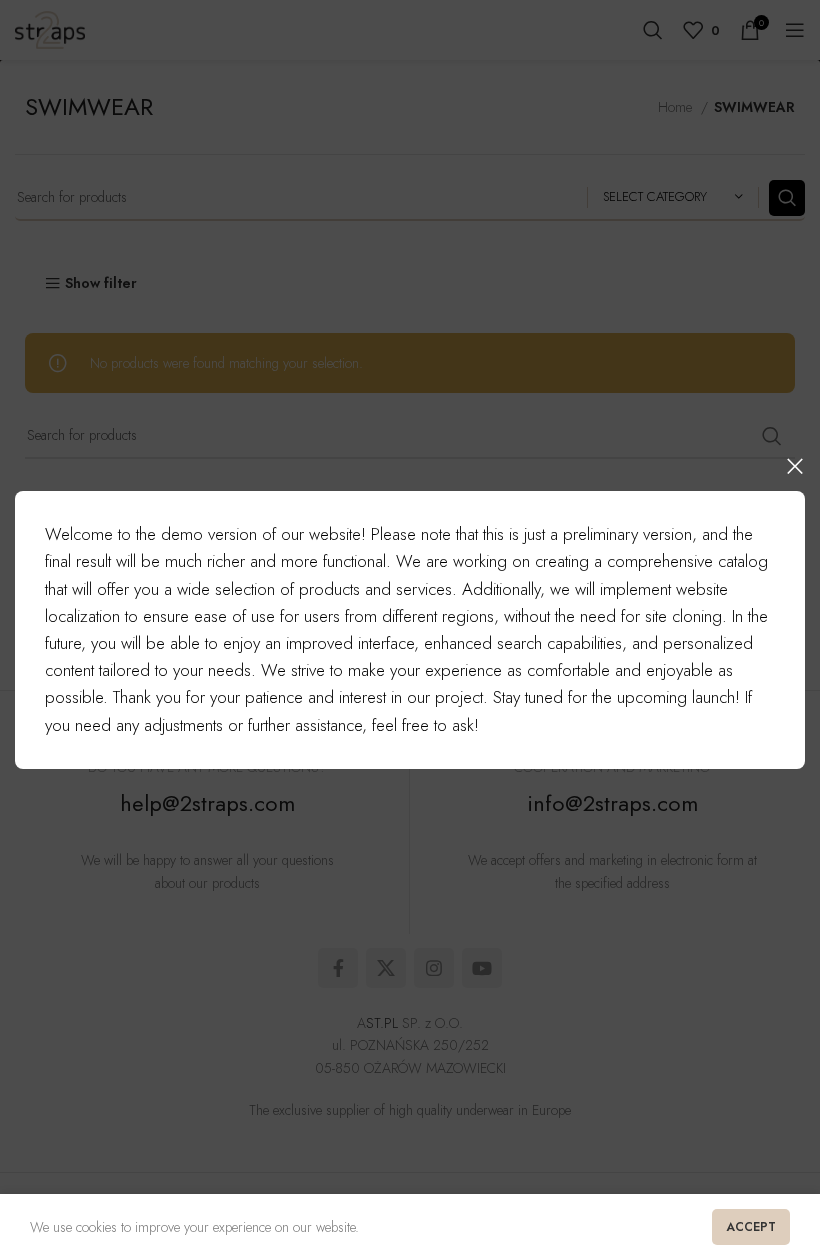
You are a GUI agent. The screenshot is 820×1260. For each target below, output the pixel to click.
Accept (751, 1227)
